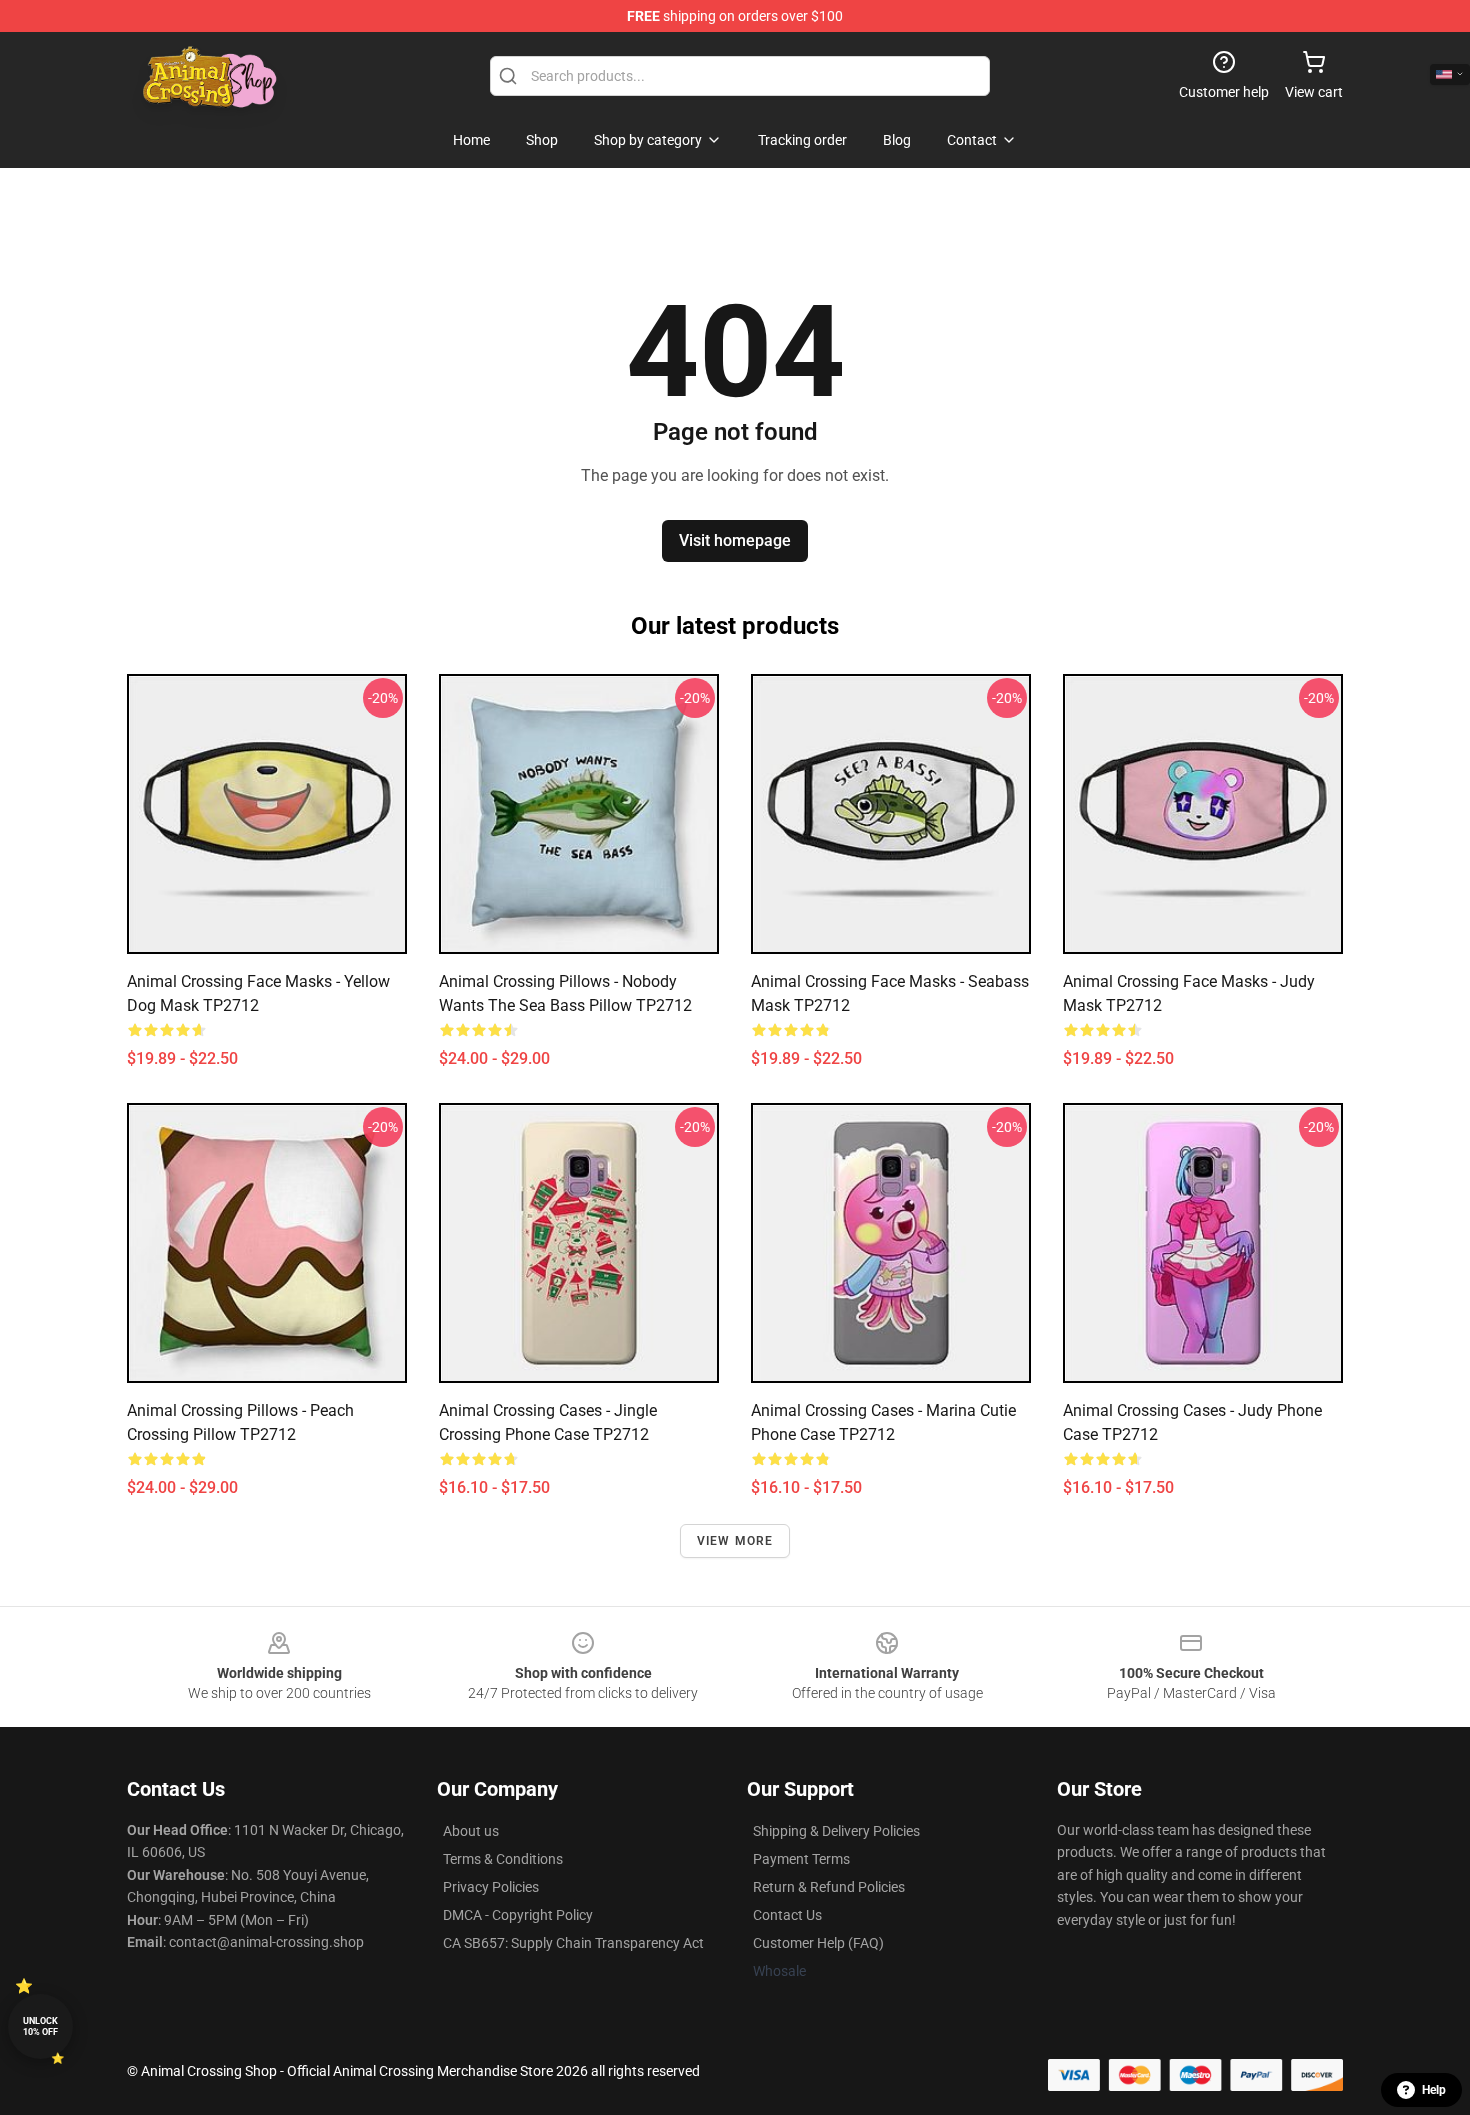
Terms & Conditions (503, 1859)
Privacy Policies (491, 1887)
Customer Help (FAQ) (818, 1943)
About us (471, 1831)
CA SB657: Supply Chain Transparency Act (573, 1943)
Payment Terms (801, 1859)
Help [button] (1434, 2090)
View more (735, 1541)
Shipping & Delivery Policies (836, 1831)
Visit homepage (735, 540)
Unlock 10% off (40, 2026)
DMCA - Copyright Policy (518, 1915)
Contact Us (787, 1915)
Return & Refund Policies (829, 1887)
